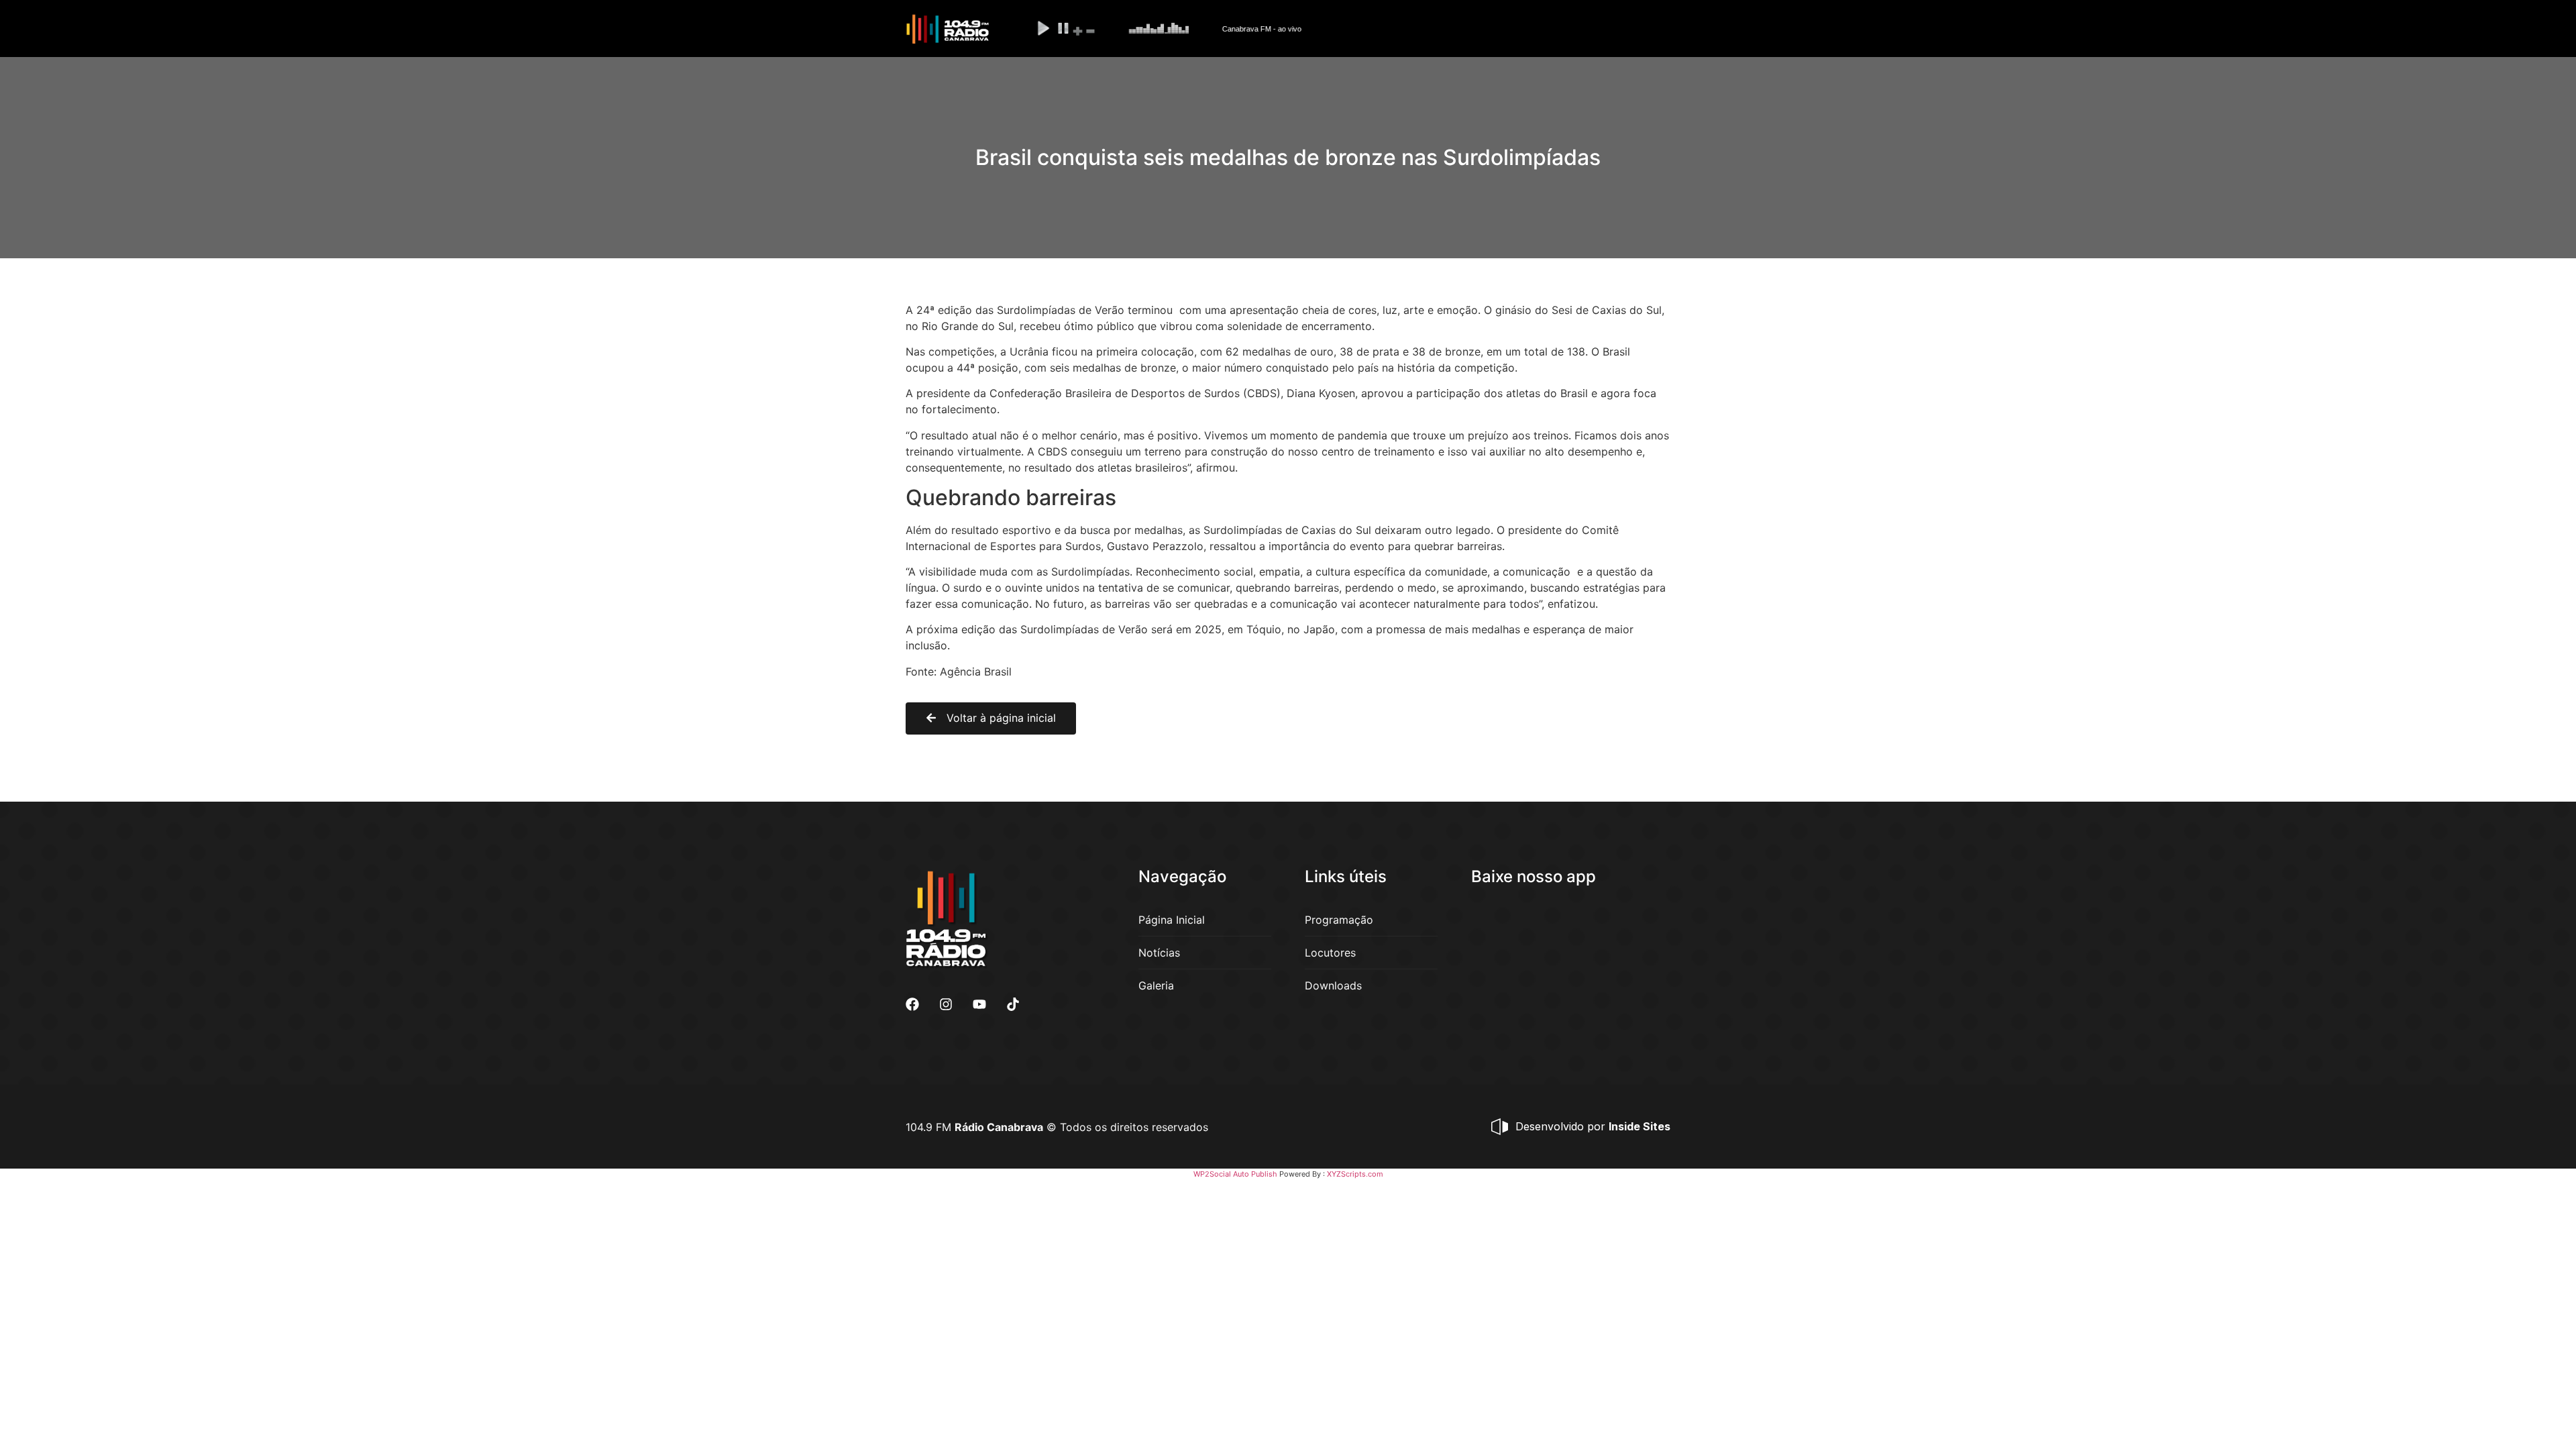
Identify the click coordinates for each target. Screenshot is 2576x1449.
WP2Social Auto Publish (1235, 1174)
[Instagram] (946, 1004)
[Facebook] (912, 1004)
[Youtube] (979, 1004)
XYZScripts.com (1355, 1174)
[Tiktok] (1013, 1004)
